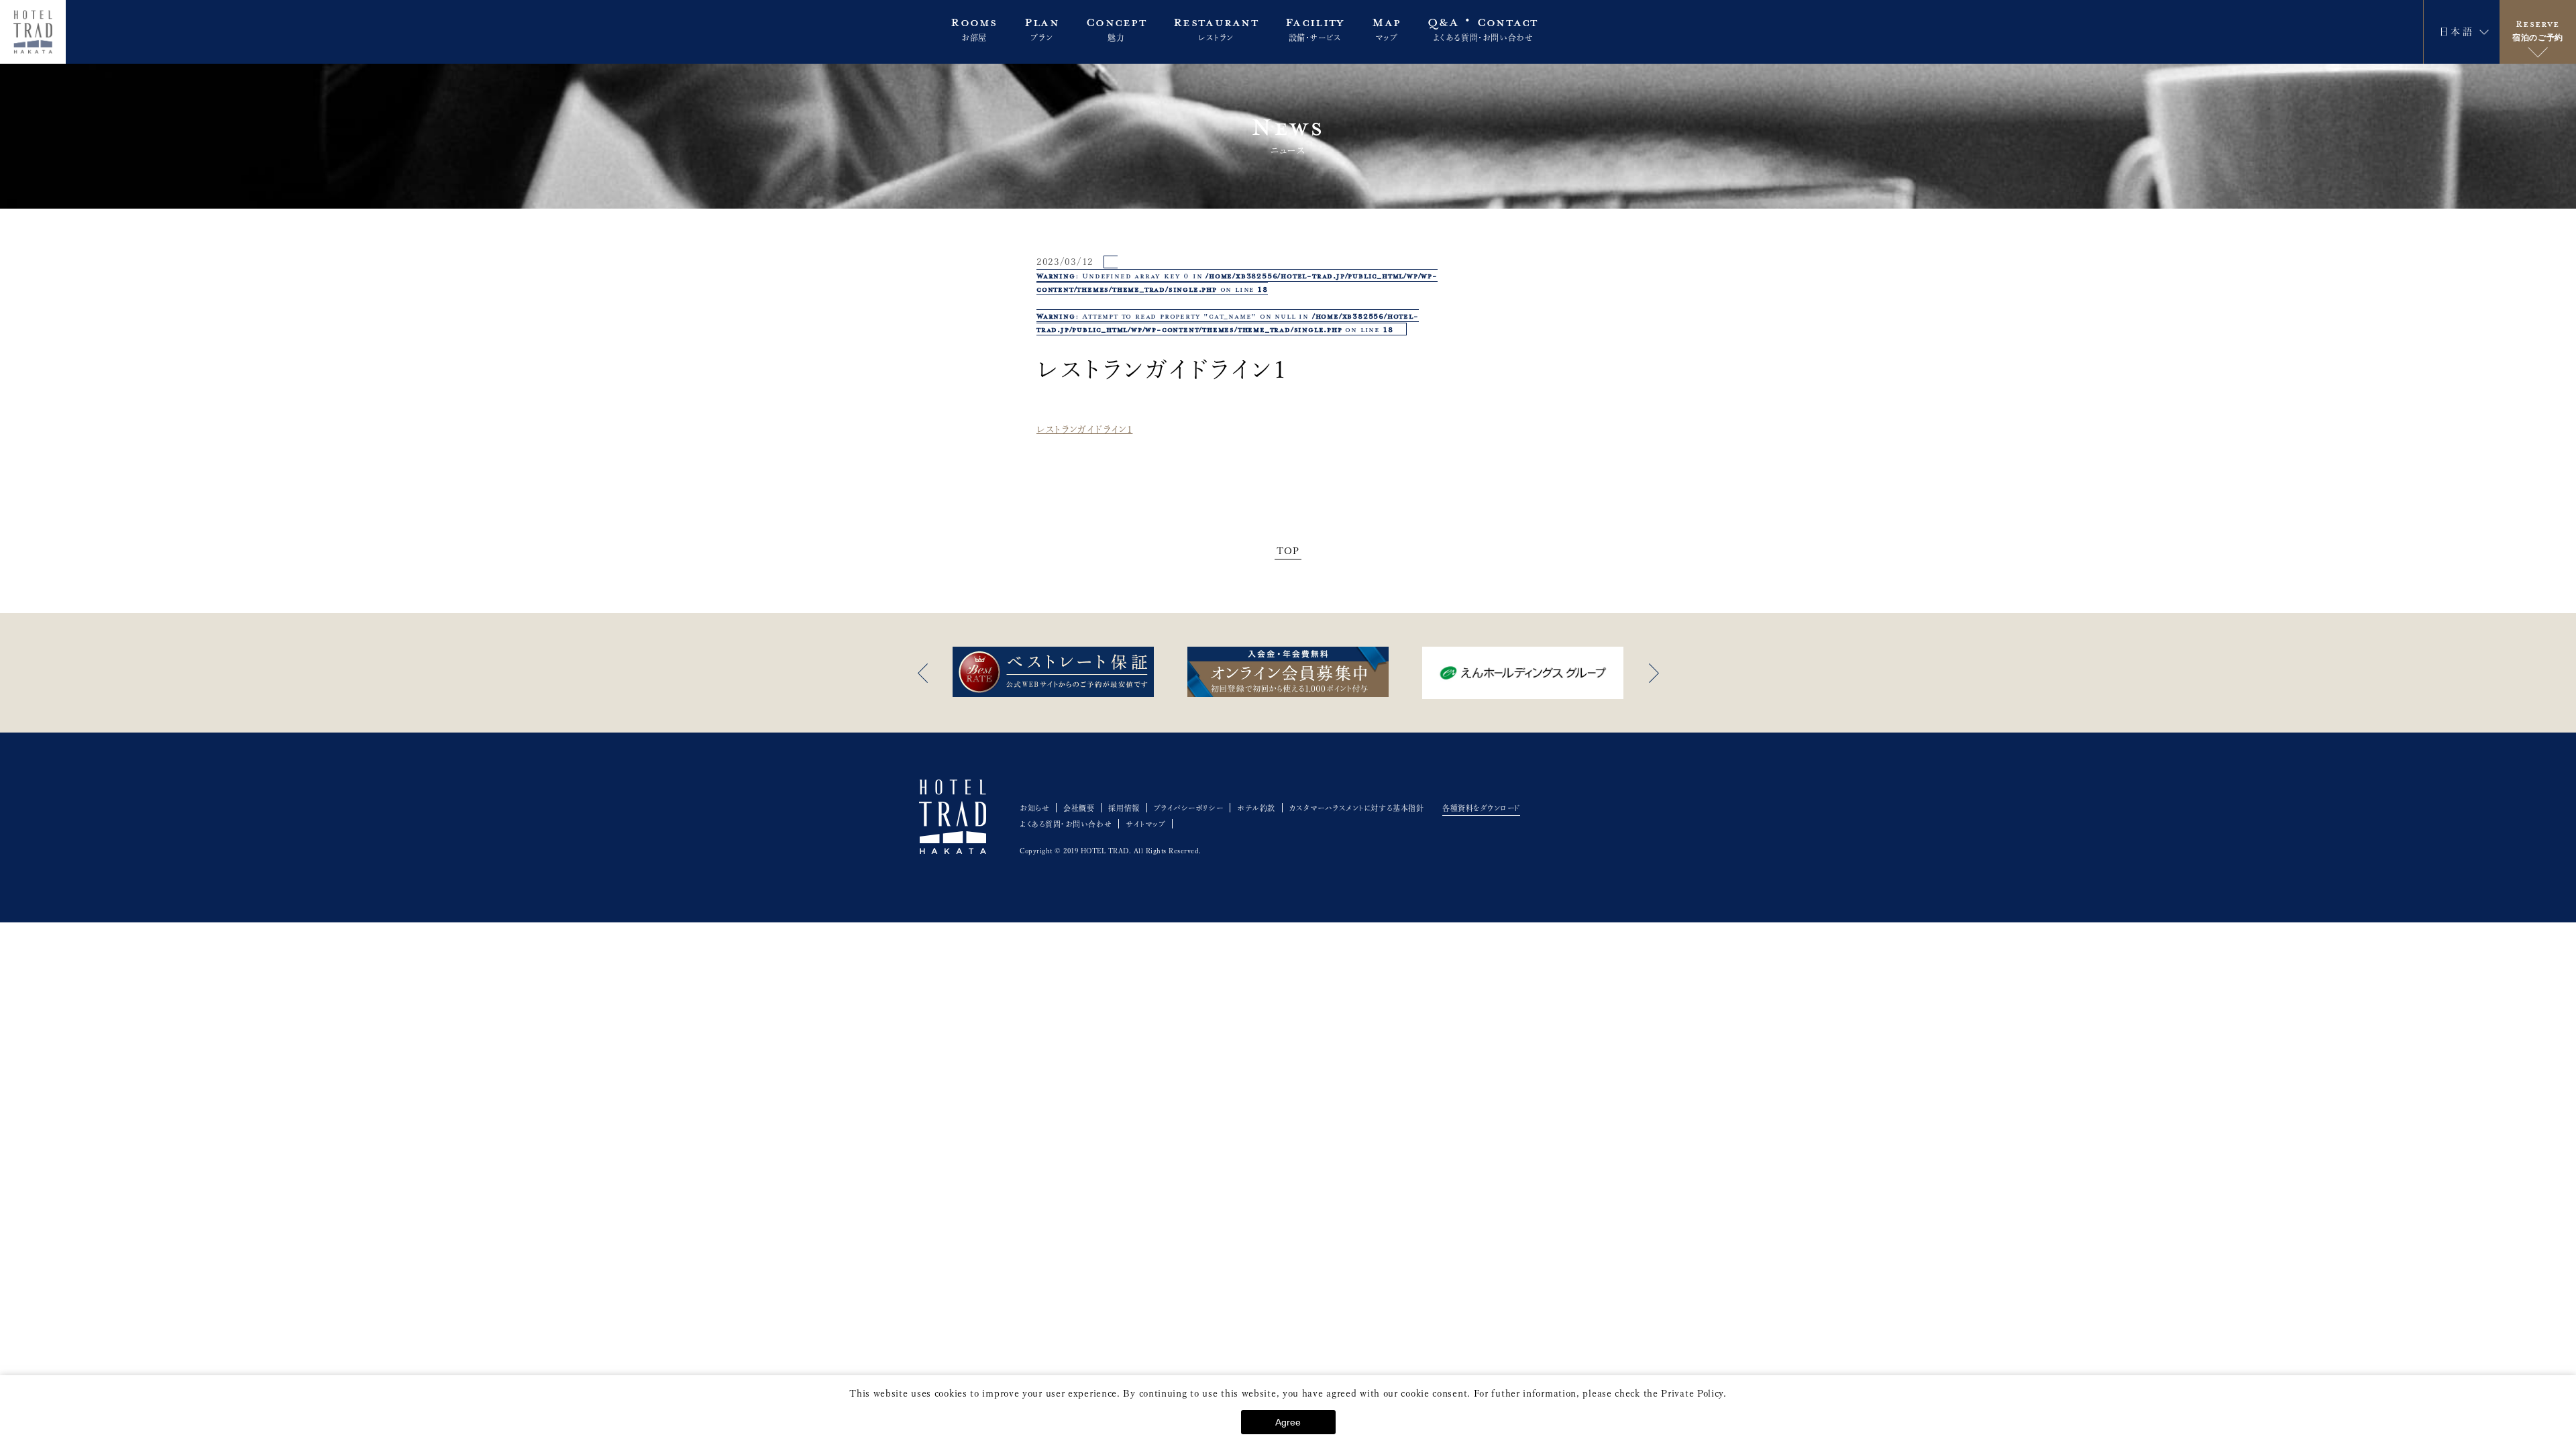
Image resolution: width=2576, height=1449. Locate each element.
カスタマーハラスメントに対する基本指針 (1356, 808)
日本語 (2457, 32)
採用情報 (1124, 808)
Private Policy (1692, 1393)
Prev (922, 673)
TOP (1288, 551)
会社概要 (1079, 808)
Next (1654, 673)
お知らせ (1034, 808)
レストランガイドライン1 (1084, 429)
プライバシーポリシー (1189, 808)
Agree (1288, 1422)
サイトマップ (1145, 824)
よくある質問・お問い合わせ (1066, 824)
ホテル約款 (1256, 808)
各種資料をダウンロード (1481, 808)
